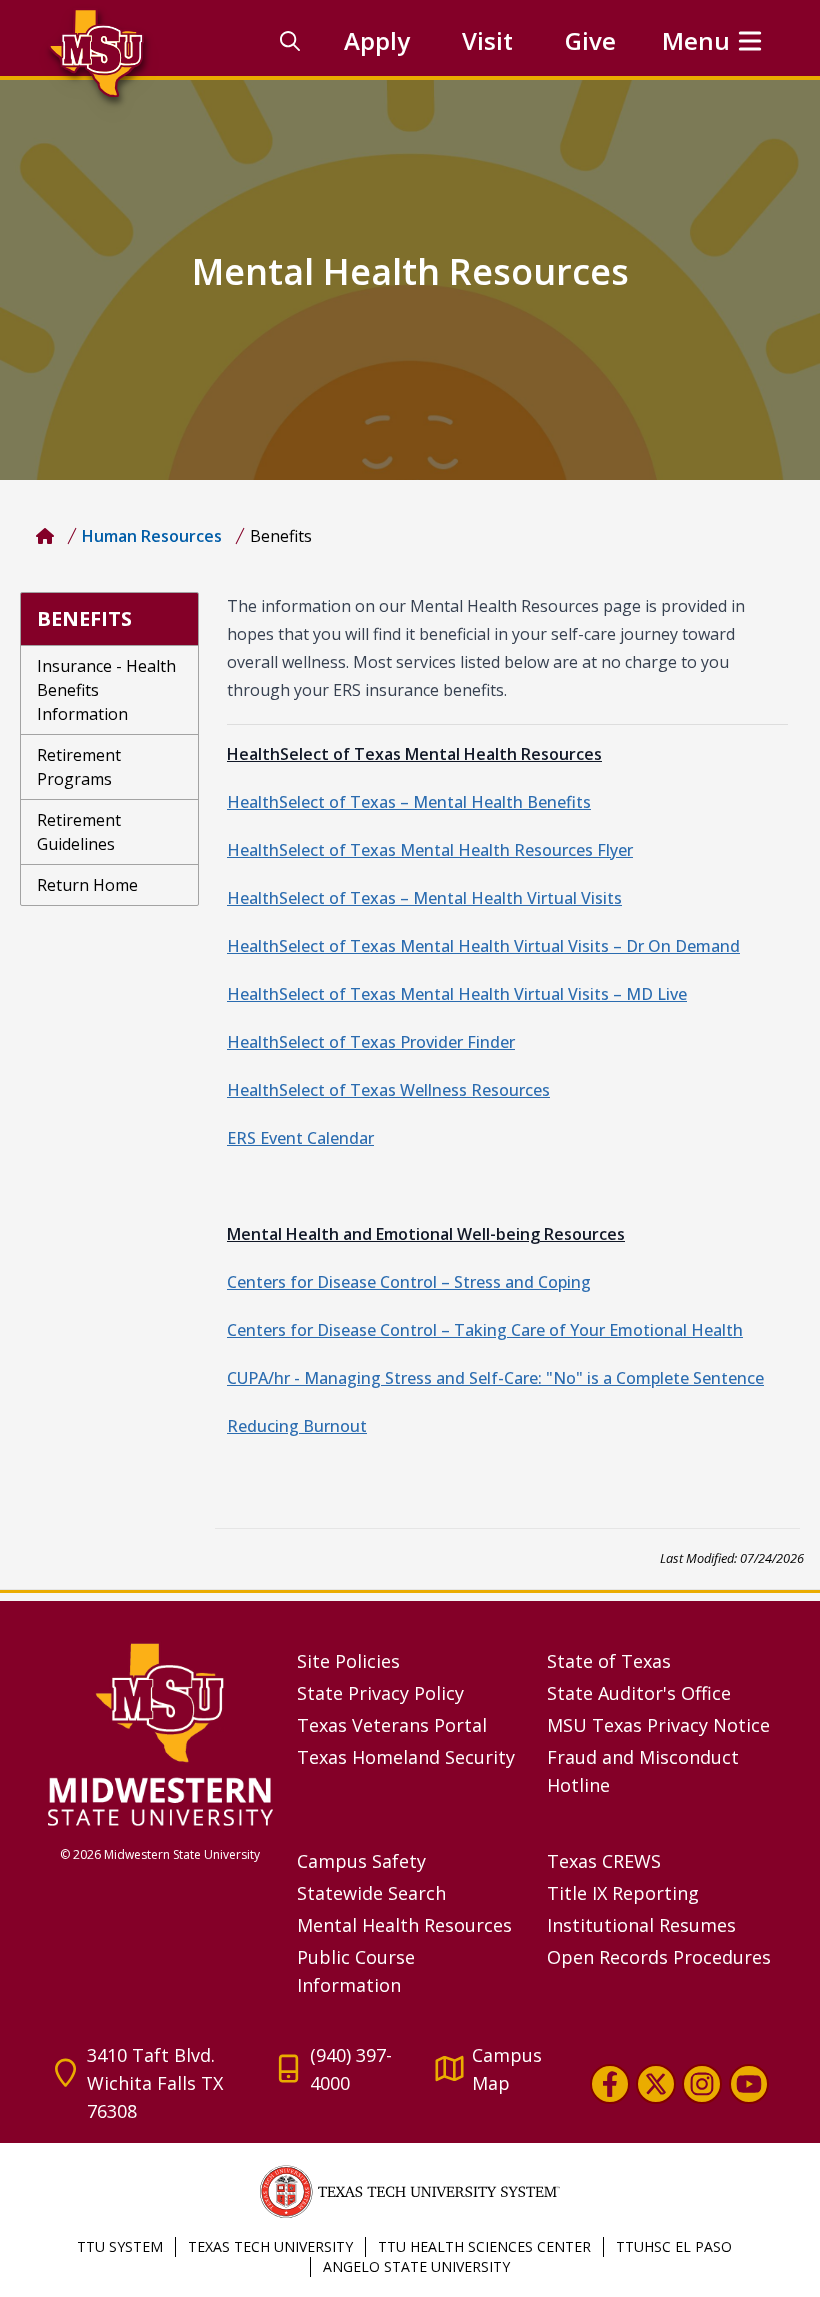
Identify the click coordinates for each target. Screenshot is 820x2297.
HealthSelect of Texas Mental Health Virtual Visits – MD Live (457, 994)
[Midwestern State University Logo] (160, 1733)
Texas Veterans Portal (392, 1725)
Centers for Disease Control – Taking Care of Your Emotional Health (485, 1330)
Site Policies (348, 1661)
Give (590, 40)
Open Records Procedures (659, 1957)
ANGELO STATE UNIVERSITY (416, 2266)
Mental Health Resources (404, 1925)
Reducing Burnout (297, 1426)
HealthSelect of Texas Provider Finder (371, 1042)
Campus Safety (361, 1861)
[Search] (290, 41)
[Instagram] (702, 2084)
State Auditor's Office (639, 1693)
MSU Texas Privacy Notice (658, 1725)
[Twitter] (656, 2084)
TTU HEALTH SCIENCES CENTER (484, 2246)
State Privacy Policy (380, 1693)
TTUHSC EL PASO (674, 2246)
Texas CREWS (604, 1861)
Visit (487, 40)
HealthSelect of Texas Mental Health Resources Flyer (430, 850)
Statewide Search (371, 1893)
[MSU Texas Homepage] (45, 536)
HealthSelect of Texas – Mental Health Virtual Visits (424, 898)
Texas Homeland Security (406, 1757)
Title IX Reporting (623, 1893)
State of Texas (609, 1661)
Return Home (87, 885)
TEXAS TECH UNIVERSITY (270, 2246)
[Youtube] (749, 2084)
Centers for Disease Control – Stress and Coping (409, 1282)
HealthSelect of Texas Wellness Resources (388, 1090)
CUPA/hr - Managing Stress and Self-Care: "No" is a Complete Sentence (495, 1378)
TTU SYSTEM (120, 2246)
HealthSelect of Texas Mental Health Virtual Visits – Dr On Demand (483, 946)
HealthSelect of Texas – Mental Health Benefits (409, 802)
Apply (377, 40)
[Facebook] (609, 2084)
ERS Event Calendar (300, 1138)
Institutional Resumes (641, 1925)
